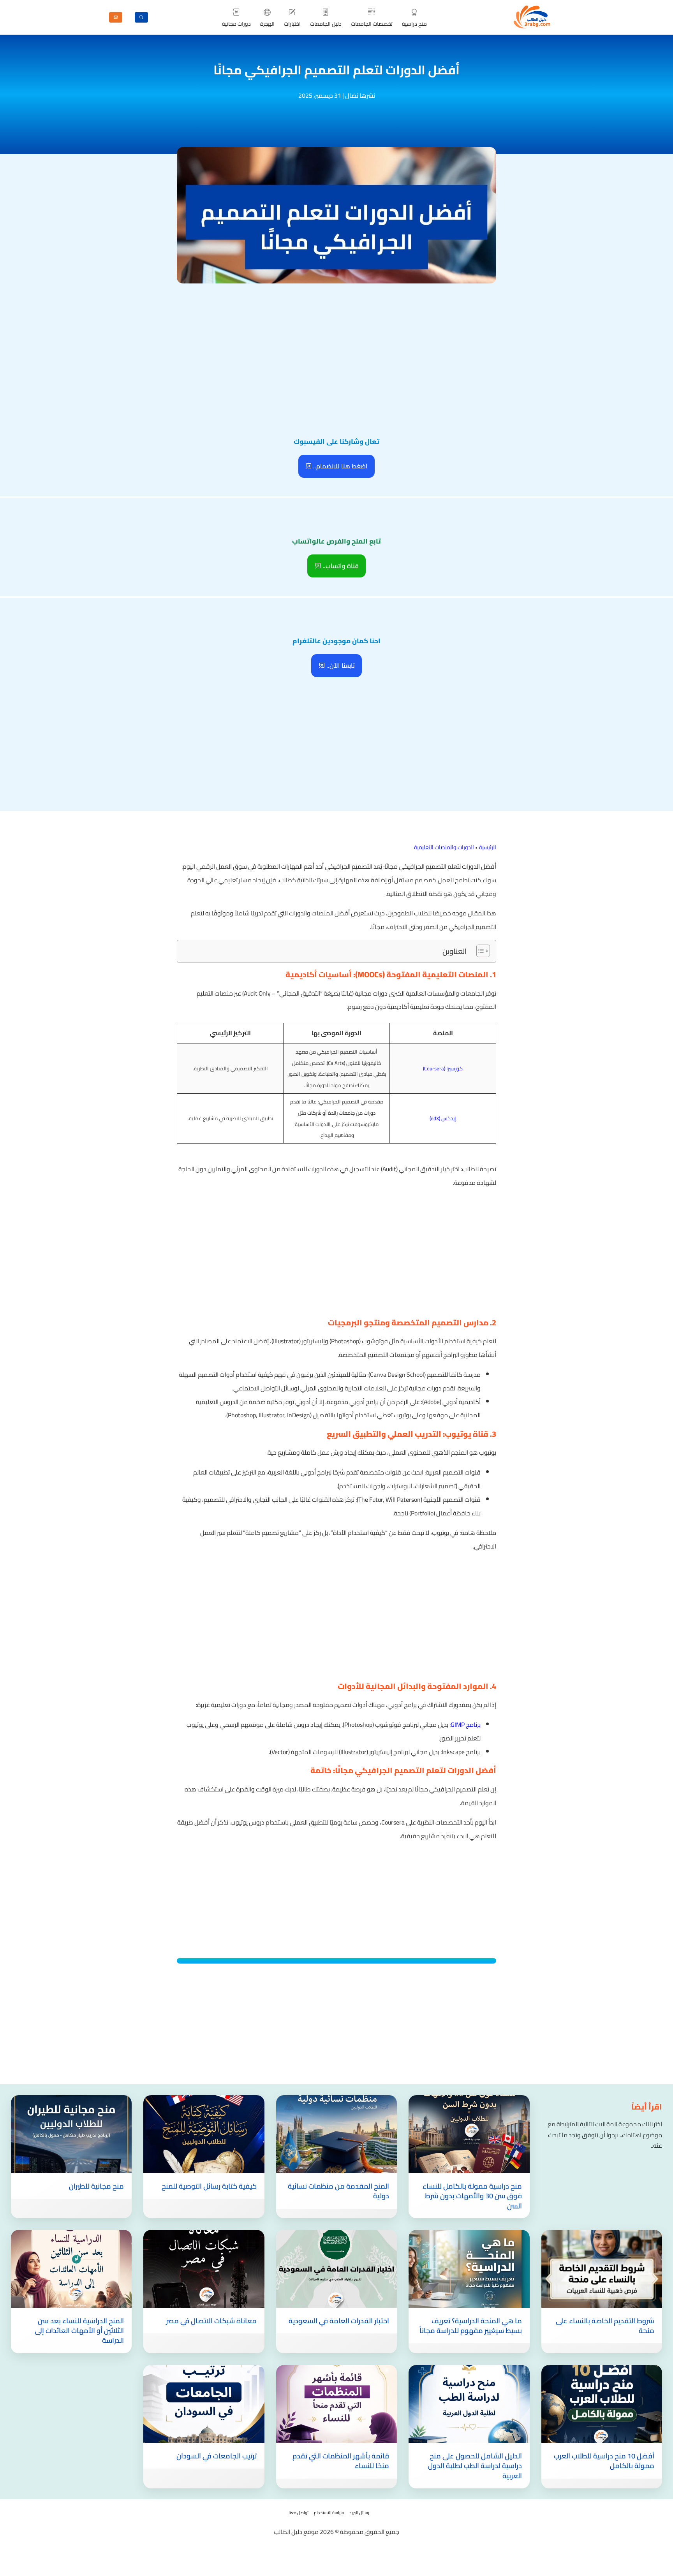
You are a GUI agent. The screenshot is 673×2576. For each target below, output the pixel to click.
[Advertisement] (336, 344)
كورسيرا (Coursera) (443, 1068)
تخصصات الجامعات (372, 24)
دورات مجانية (236, 24)
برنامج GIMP (466, 1724)
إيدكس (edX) (443, 1118)
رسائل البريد (359, 2513)
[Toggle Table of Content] (479, 951)
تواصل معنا (299, 2513)
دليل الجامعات (326, 24)
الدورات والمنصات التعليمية (444, 847)
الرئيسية (488, 847)
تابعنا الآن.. (340, 665)
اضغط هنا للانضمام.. (340, 466)
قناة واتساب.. (340, 566)
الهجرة (267, 24)
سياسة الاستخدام (329, 2513)
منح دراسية (414, 24)
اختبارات (292, 24)
